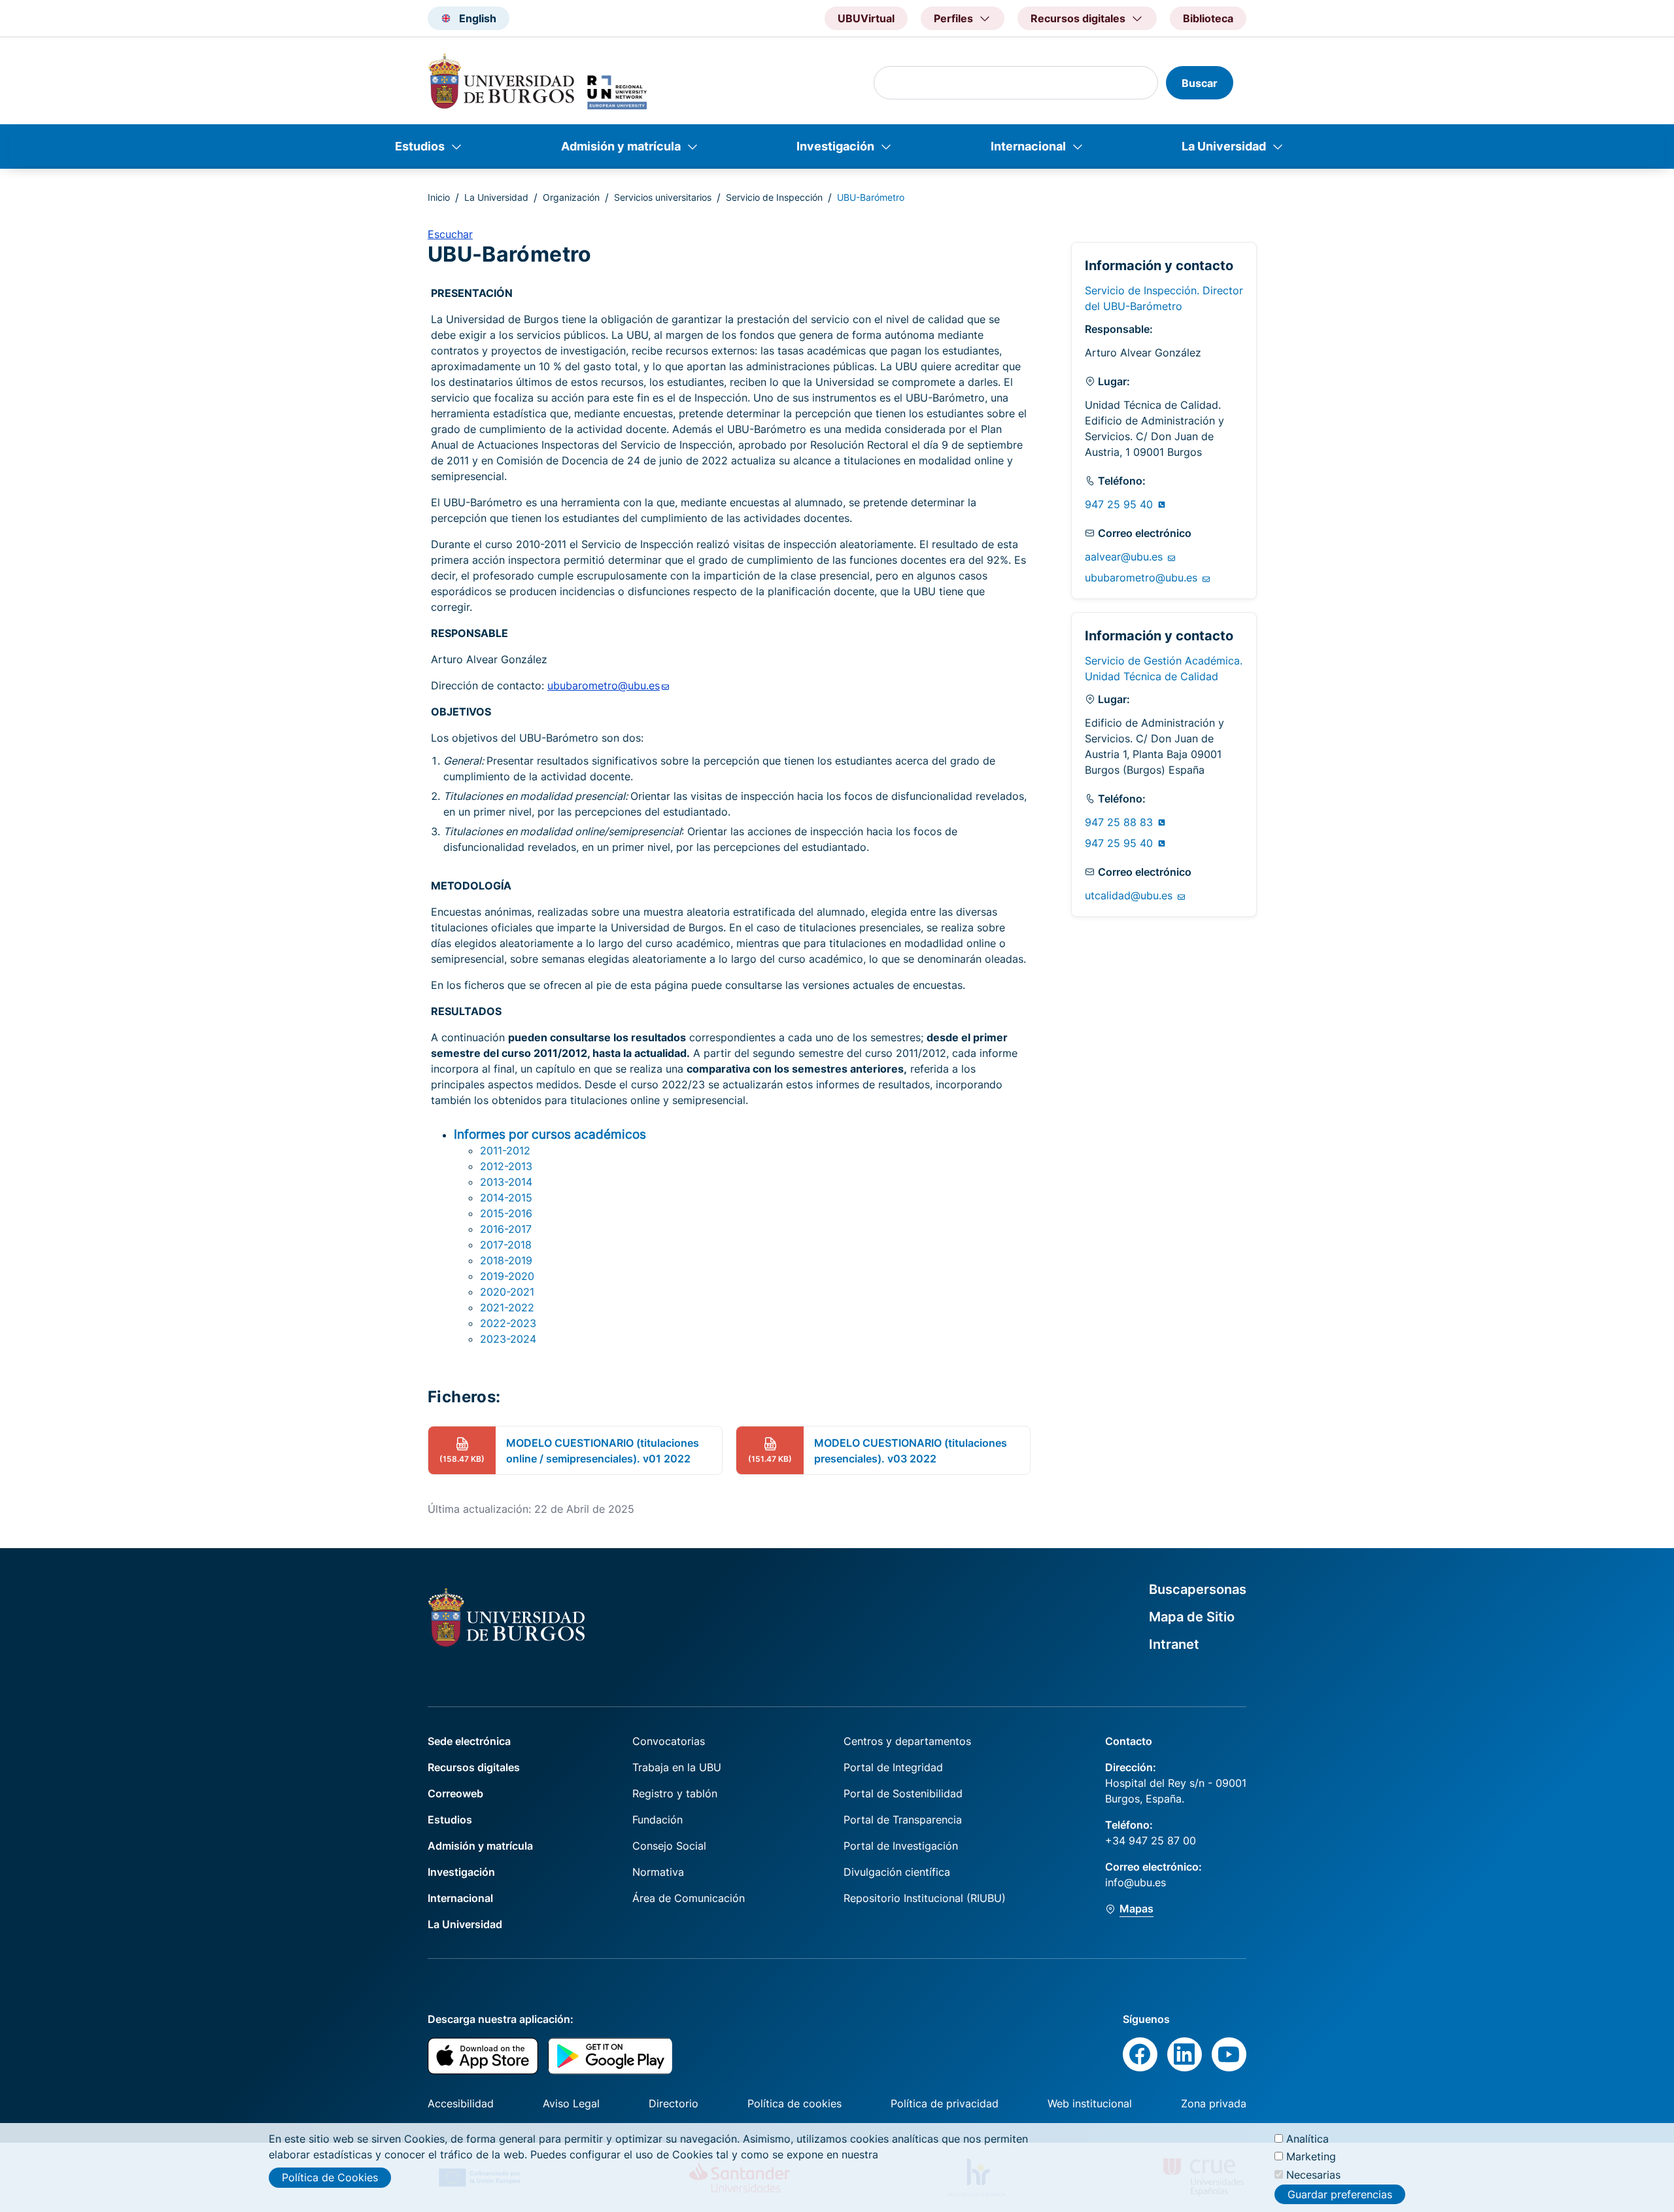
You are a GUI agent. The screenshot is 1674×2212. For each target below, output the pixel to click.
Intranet (1174, 1644)
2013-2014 (506, 1182)
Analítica (1307, 2139)
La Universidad (1224, 146)
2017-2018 (506, 1245)
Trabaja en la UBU (677, 1767)
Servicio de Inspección (774, 197)
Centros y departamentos (907, 1741)
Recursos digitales (474, 1767)
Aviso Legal (571, 2103)
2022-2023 (508, 1323)
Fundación (658, 1820)
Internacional (1028, 146)
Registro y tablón (675, 1793)
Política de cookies (794, 2103)
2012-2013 (506, 1166)
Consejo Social (669, 1846)
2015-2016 (506, 1213)
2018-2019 (506, 1260)
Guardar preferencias (1340, 2194)
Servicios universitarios (663, 197)
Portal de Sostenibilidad (903, 1793)
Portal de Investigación (901, 1846)
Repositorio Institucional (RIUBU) (925, 1898)
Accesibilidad (461, 2103)
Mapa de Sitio (1192, 1617)
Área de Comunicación (689, 1898)
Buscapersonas (1198, 1589)
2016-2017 (506, 1229)
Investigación (835, 146)
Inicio (439, 197)
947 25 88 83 (1120, 822)
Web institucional (1090, 2103)
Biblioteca (1208, 18)
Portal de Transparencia (903, 1820)
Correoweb (455, 1793)
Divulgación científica (897, 1872)
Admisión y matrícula (621, 146)
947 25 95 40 (1120, 504)
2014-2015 (506, 1198)
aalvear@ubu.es (1125, 557)
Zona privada (1214, 2103)
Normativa (658, 1872)
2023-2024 (508, 1339)
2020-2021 (507, 1292)
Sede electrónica (469, 1741)
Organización (571, 197)
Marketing (1311, 2156)
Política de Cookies (330, 2177)
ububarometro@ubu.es (1143, 578)
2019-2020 (507, 1276)
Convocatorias (669, 1741)
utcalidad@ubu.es (1130, 895)
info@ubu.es (1136, 1882)
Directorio (674, 2103)
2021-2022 (507, 1307)
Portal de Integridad (893, 1767)
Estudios (420, 146)
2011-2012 (505, 1150)
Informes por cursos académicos (550, 1134)
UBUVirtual (866, 18)
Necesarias (1313, 2174)
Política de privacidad (945, 2103)
